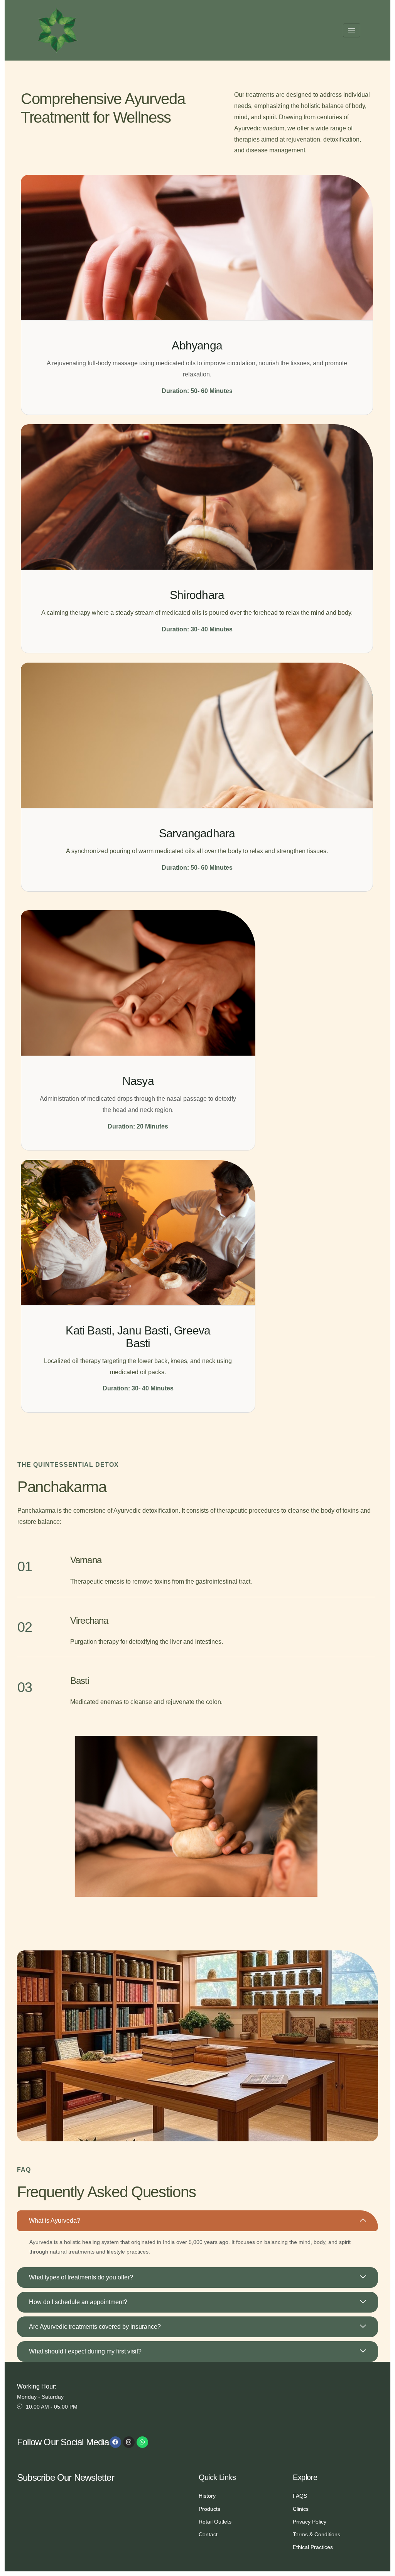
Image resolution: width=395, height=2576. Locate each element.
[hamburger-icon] (352, 30)
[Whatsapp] (142, 2442)
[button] (197, 2221)
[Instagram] (129, 2442)
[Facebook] (115, 2442)
